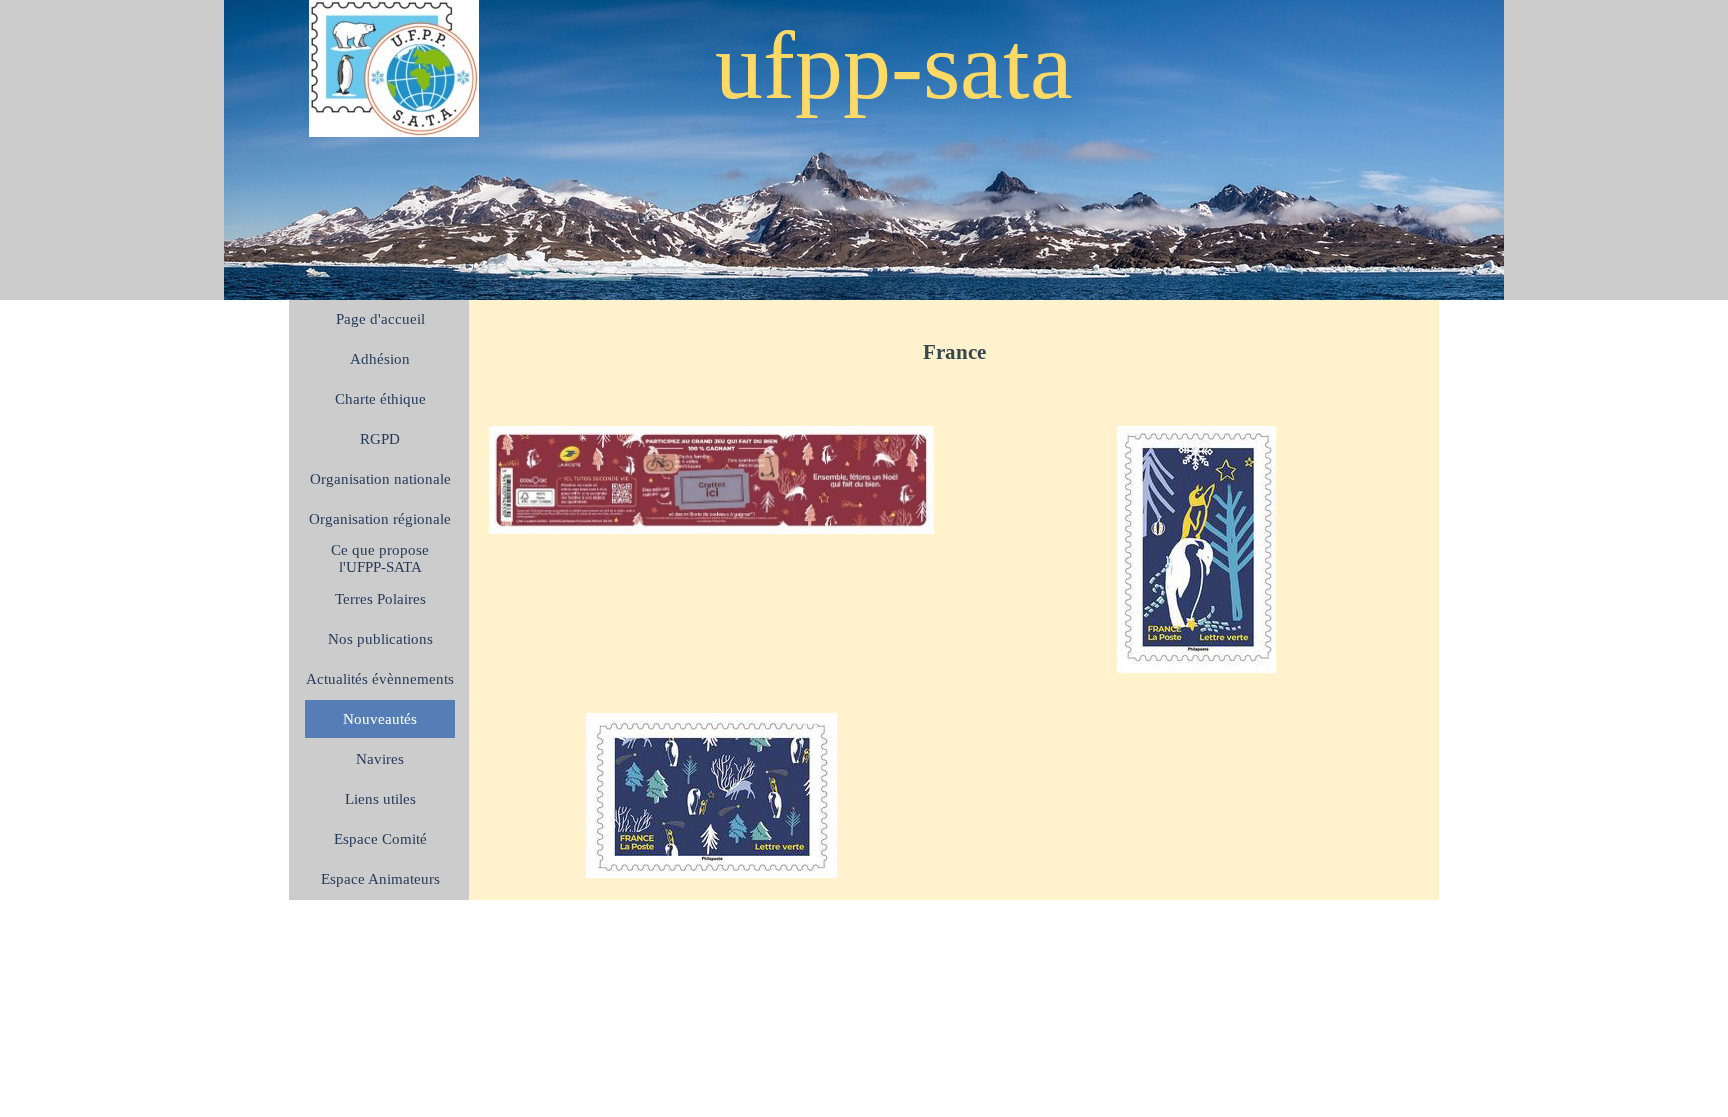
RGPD (380, 439)
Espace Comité (380, 839)
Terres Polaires (380, 599)
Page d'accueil (380, 319)
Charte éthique (380, 399)
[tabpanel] (954, 353)
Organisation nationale (380, 479)
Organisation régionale (380, 519)
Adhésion (380, 359)
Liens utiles (380, 799)
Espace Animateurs (380, 879)
